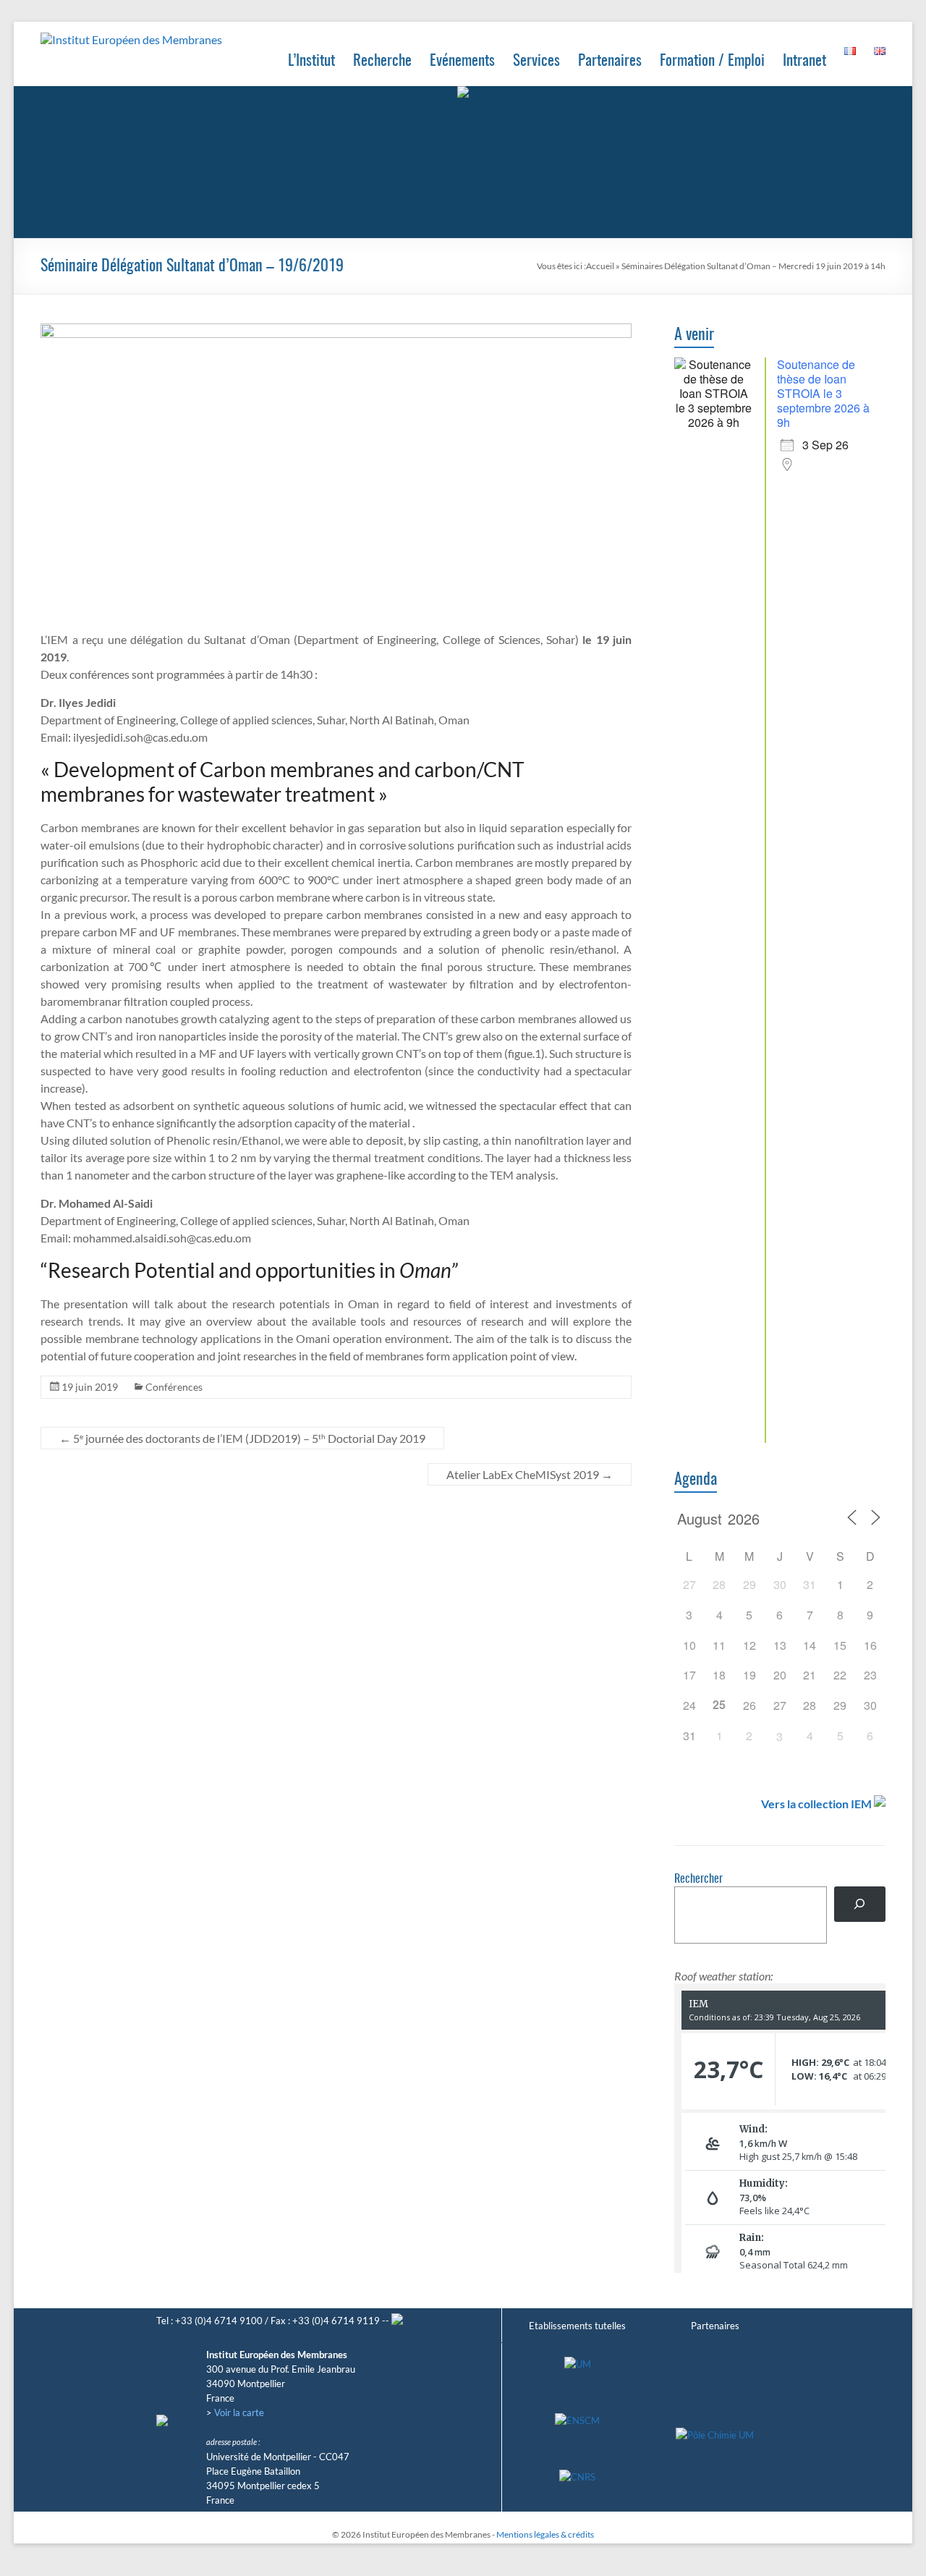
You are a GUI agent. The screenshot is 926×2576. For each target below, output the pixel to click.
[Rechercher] (860, 1904)
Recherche (382, 61)
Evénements (462, 61)
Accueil (600, 266)
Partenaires (610, 61)
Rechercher (698, 1879)
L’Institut (311, 61)
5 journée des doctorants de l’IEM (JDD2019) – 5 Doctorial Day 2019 (242, 1438)
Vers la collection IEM (816, 1804)
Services (536, 61)
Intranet (804, 61)
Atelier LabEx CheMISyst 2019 (530, 1474)
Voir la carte (239, 2412)
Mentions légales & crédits (545, 2534)
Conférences (174, 1387)
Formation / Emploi (712, 61)
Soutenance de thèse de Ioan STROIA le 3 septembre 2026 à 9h (823, 393)
